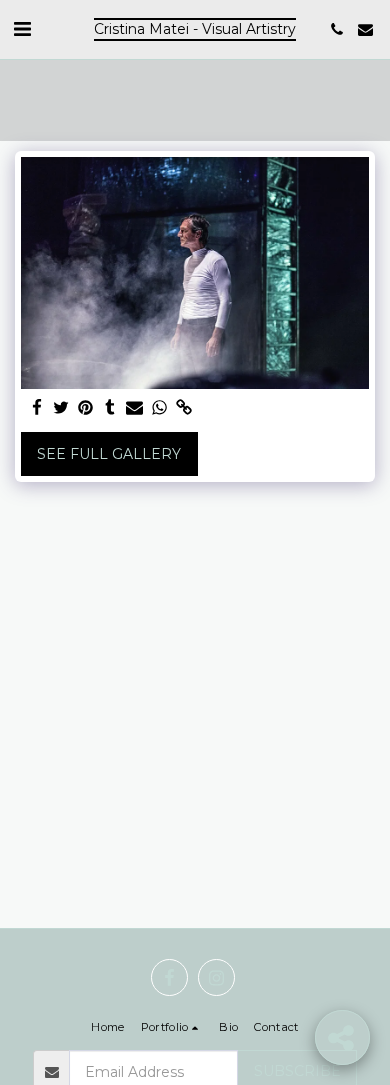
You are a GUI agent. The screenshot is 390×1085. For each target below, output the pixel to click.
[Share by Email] (135, 408)
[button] (22, 29)
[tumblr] (111, 408)
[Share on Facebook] (37, 408)
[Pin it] (86, 408)
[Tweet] (62, 408)
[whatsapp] (160, 408)
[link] (184, 408)
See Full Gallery (109, 454)
